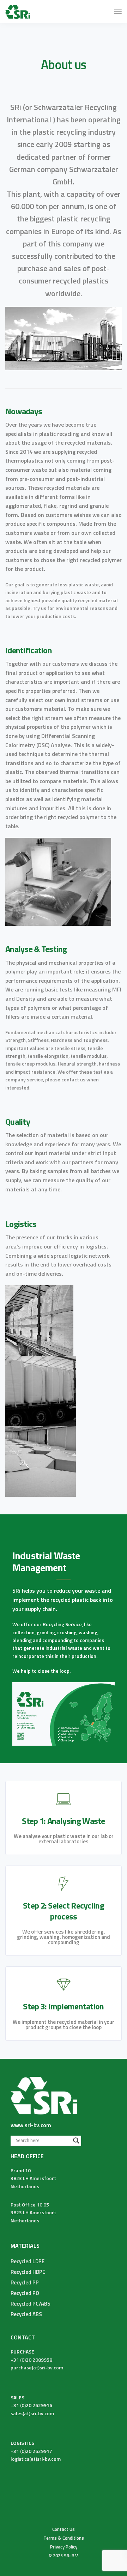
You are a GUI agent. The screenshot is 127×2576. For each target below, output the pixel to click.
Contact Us (64, 2529)
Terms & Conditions (64, 2538)
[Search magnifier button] (76, 2141)
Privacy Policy (64, 2547)
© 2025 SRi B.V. (64, 2556)
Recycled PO (25, 2293)
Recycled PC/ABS (31, 2304)
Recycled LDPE (28, 2261)
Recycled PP (25, 2282)
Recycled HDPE (28, 2272)
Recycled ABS (26, 2314)
